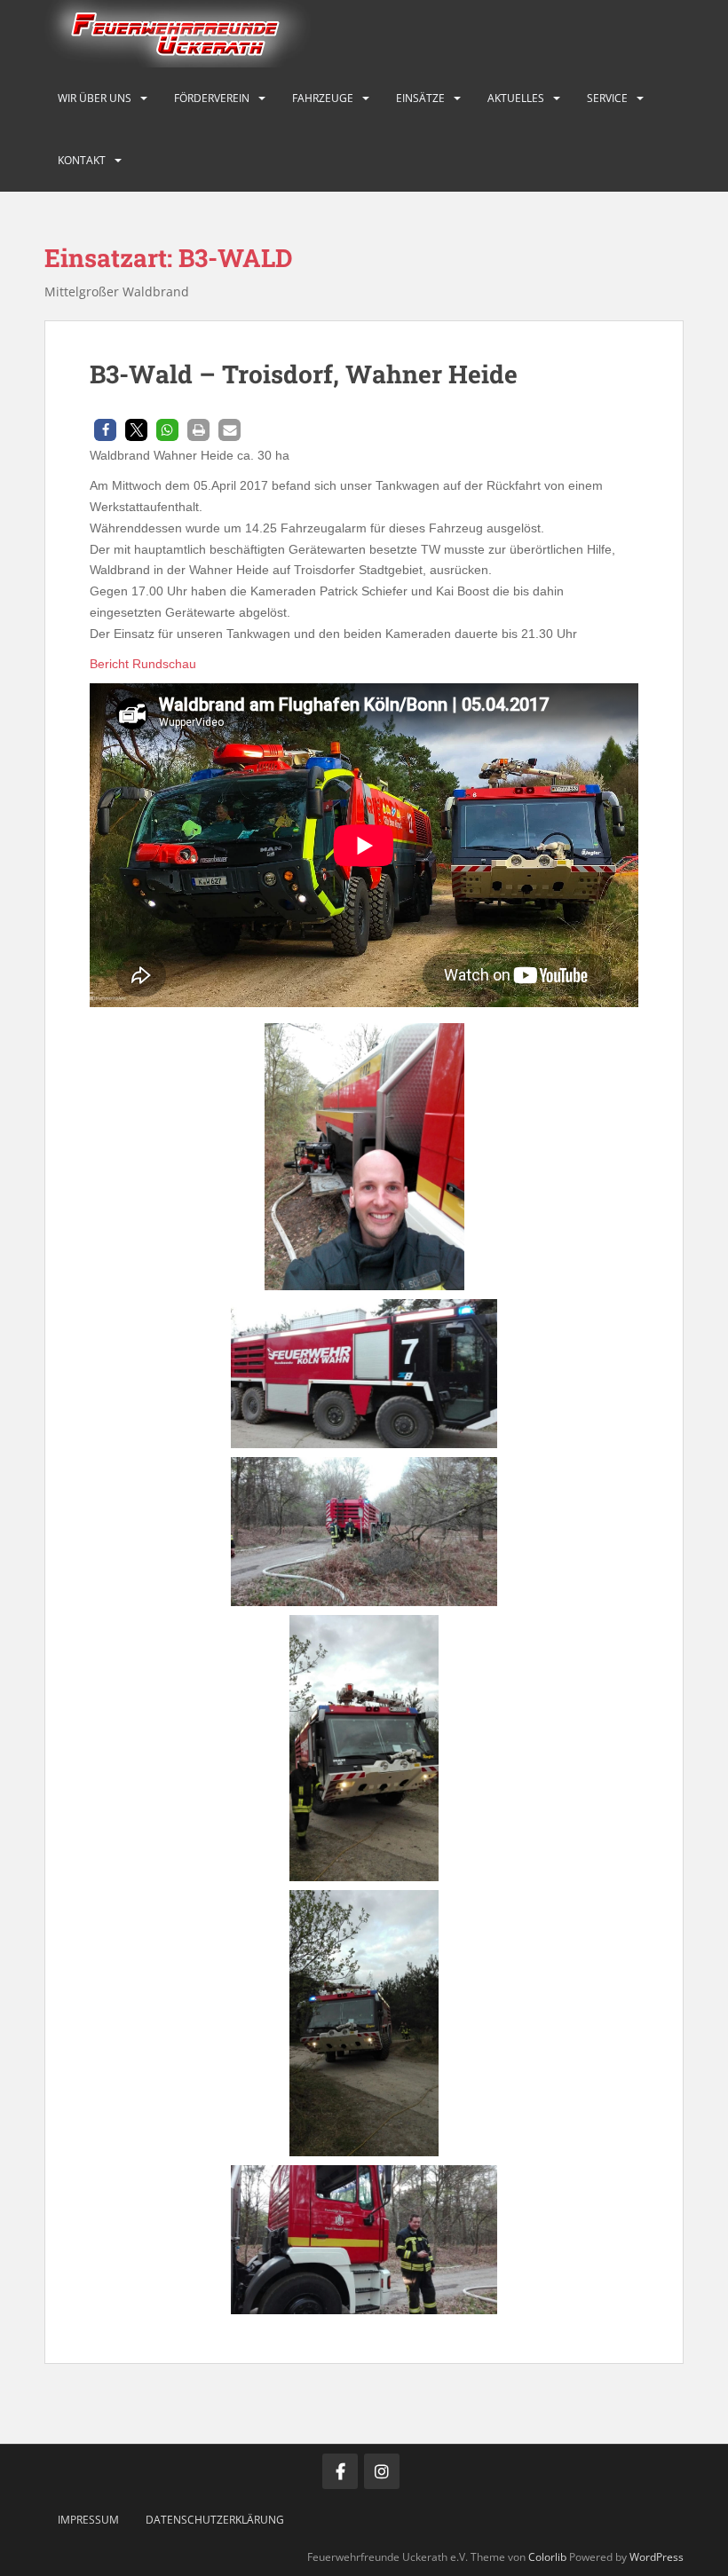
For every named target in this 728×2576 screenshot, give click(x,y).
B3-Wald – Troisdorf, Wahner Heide (304, 374)
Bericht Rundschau (143, 664)
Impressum (88, 2520)
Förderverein (212, 98)
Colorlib (547, 2557)
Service (607, 98)
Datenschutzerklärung (215, 2520)
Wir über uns (95, 98)
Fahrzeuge (323, 98)
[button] (105, 430)
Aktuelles (516, 98)
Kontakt (82, 160)
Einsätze (420, 98)
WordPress (657, 2557)
